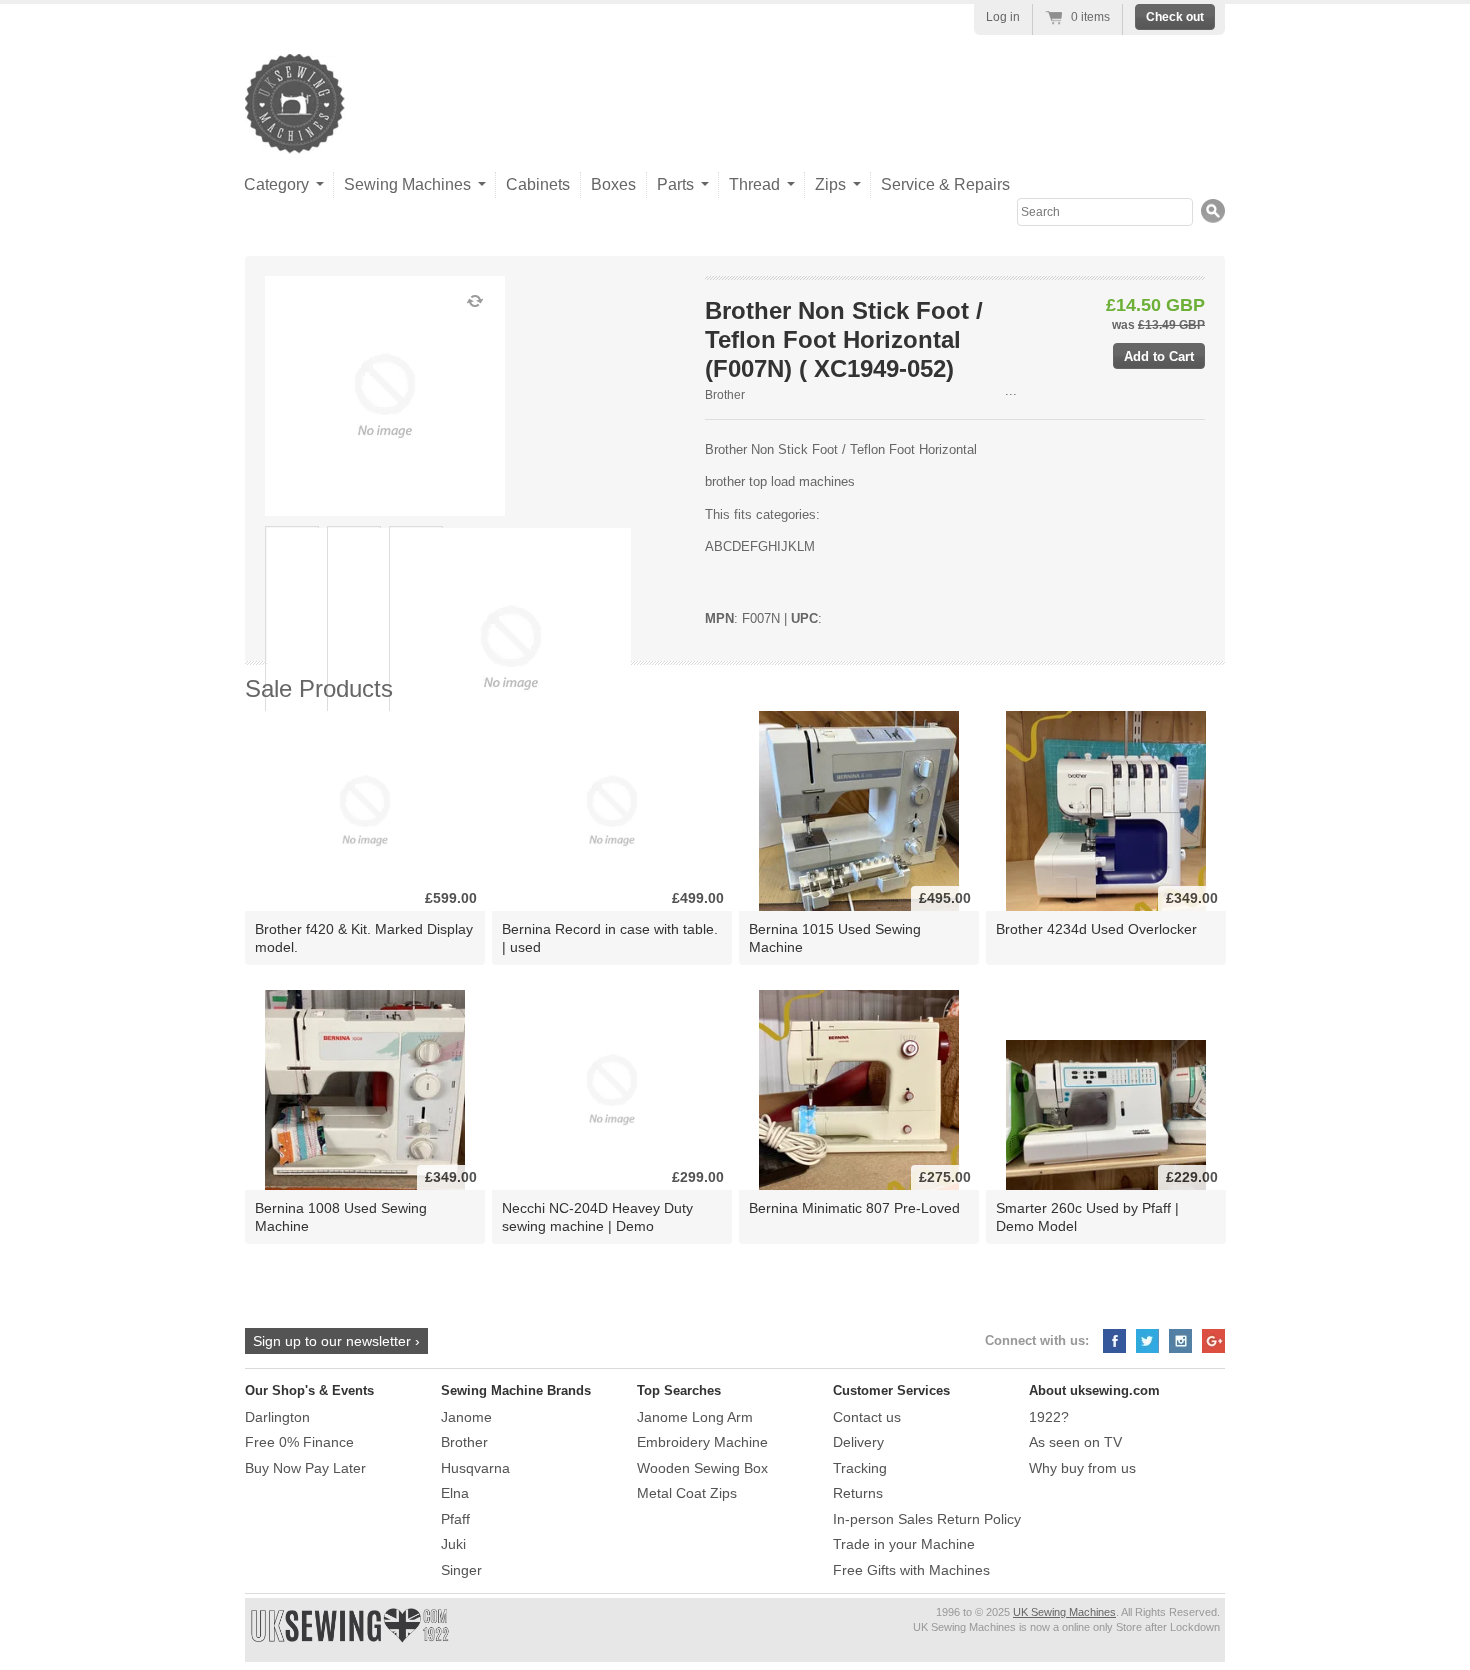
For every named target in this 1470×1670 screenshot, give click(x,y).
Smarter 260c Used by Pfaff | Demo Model (1087, 1216)
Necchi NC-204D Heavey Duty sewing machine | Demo (597, 1216)
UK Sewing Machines (1064, 1612)
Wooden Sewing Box (702, 1468)
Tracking (860, 1468)
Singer (461, 1570)
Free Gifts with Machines (911, 1570)
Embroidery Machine (702, 1442)
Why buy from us (1082, 1468)
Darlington (277, 1417)
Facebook (1114, 1341)
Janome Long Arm (695, 1417)
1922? (1049, 1417)
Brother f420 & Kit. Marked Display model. (364, 937)
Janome (466, 1417)
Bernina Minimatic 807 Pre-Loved (854, 1208)
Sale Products (319, 688)
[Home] (295, 133)
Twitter (1147, 1341)
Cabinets (538, 184)
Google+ (1213, 1341)
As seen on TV (1075, 1442)
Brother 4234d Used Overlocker (1096, 929)
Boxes (613, 184)
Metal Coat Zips (687, 1493)
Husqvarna (475, 1468)
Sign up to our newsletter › (336, 1341)
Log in (1003, 17)
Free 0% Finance (299, 1442)
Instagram (1180, 1341)
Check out (1175, 17)
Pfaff (455, 1519)
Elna (455, 1493)
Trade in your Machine (904, 1544)
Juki (453, 1544)
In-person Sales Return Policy (927, 1519)
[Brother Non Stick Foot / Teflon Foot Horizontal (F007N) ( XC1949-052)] (292, 648)
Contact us (867, 1417)
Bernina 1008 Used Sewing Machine (341, 1216)
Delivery (858, 1442)
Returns (858, 1493)
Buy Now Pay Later (305, 1468)
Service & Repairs (945, 184)
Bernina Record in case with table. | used (610, 937)
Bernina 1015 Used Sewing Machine (835, 937)
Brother (725, 395)
